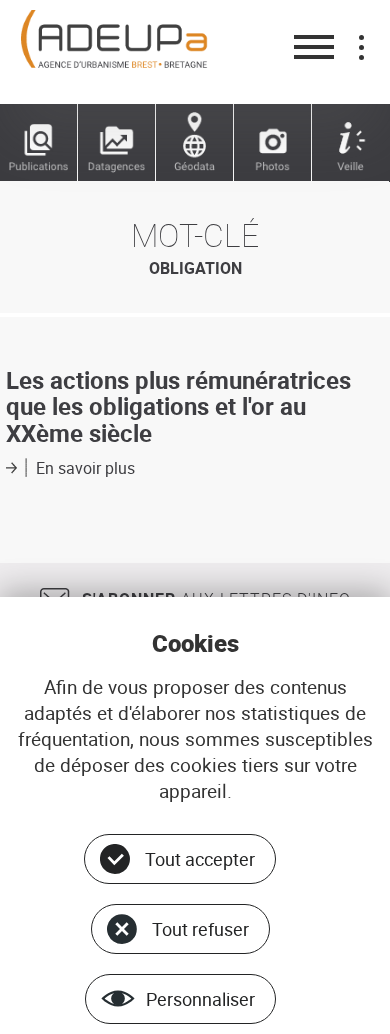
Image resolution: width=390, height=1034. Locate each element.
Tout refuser (200, 929)
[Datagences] (117, 143)
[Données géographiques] (195, 143)
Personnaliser (200, 999)
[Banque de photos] (273, 143)
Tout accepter (200, 859)
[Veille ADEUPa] (351, 143)
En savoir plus (85, 468)
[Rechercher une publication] (39, 143)
